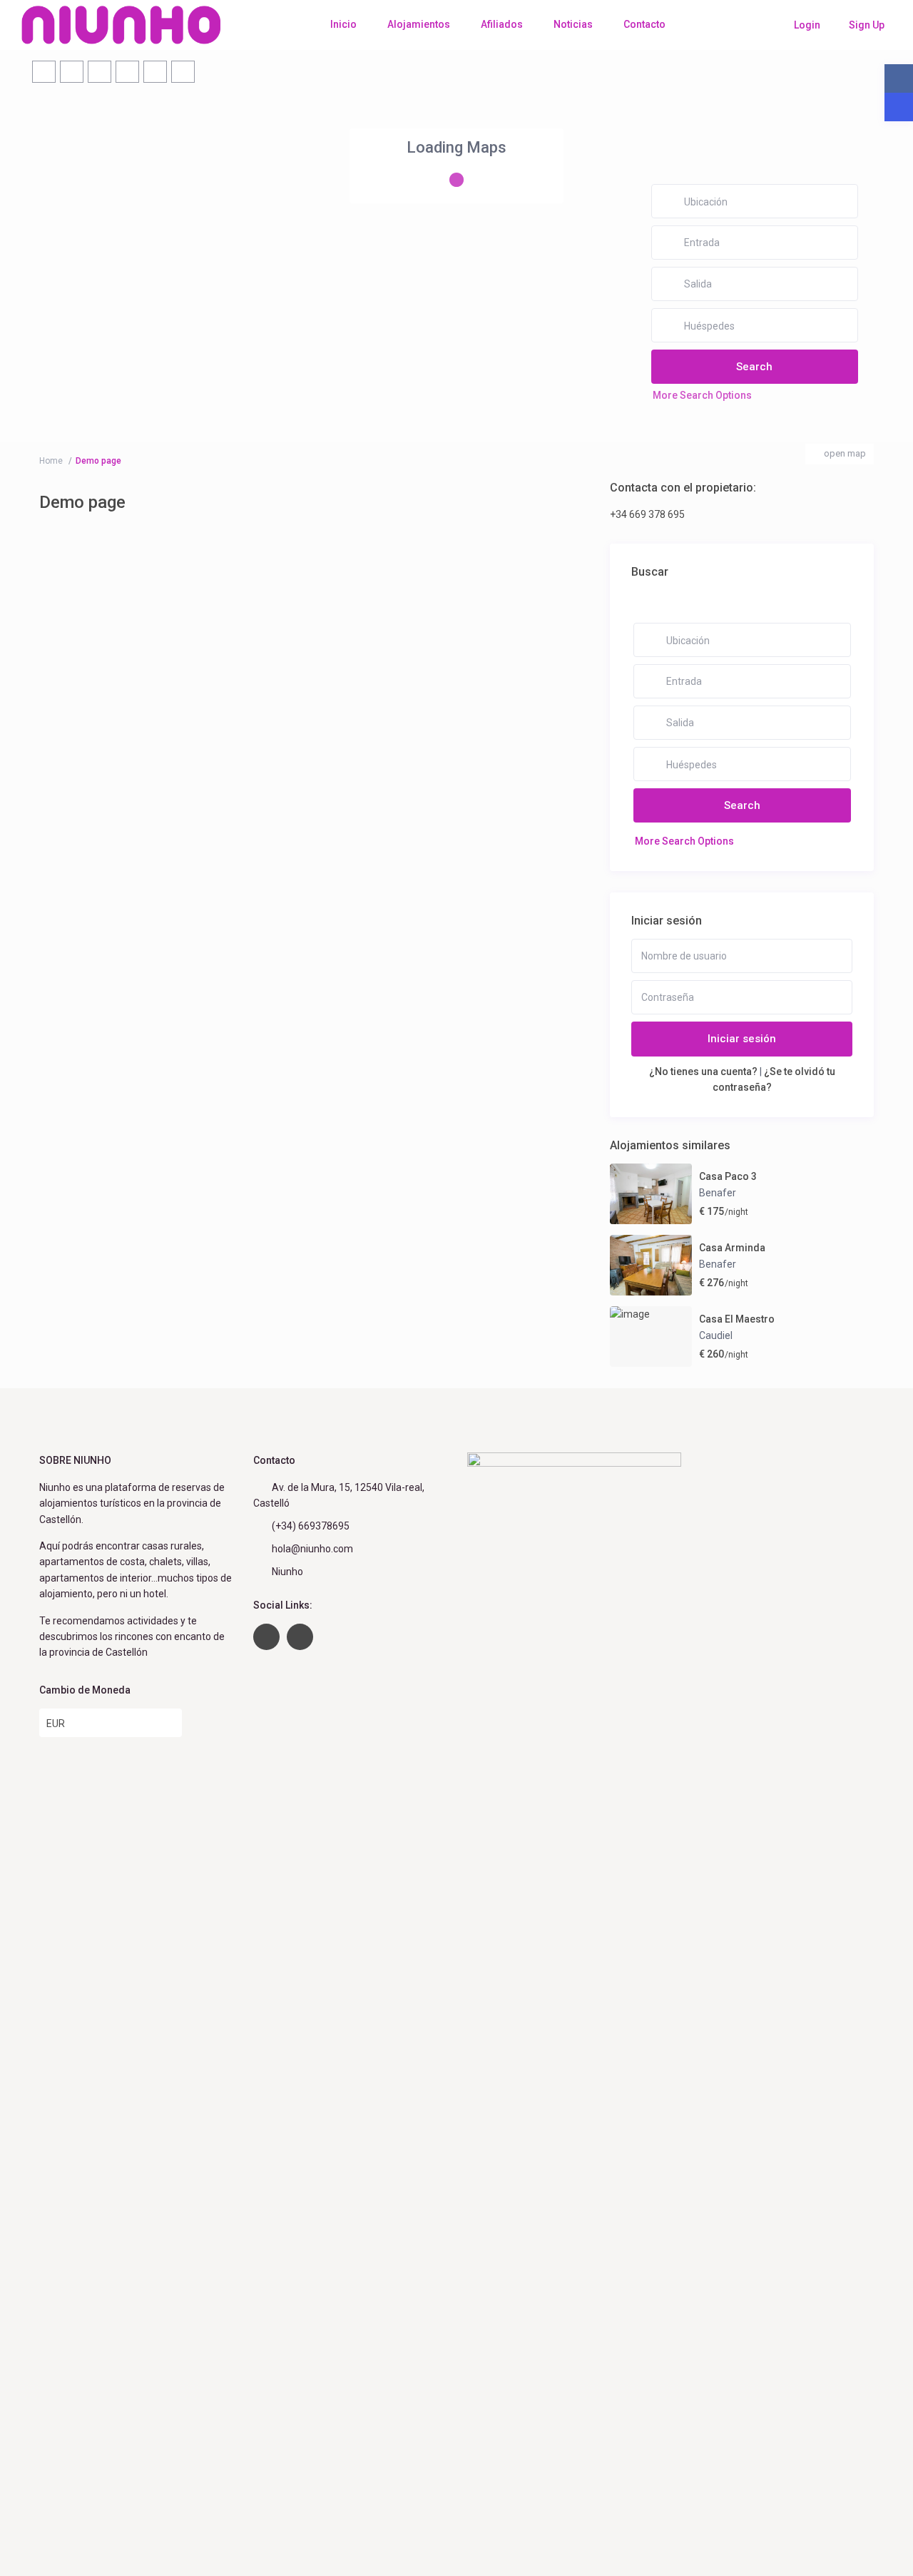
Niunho (287, 1572)
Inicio (343, 24)
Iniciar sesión (742, 1039)
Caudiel (716, 1335)
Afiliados (502, 24)
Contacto (644, 24)
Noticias (573, 24)
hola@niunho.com (312, 1549)
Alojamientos (419, 24)
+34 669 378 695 (647, 514)
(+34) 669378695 (311, 1526)
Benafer (718, 1193)
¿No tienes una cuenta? (703, 1071)
